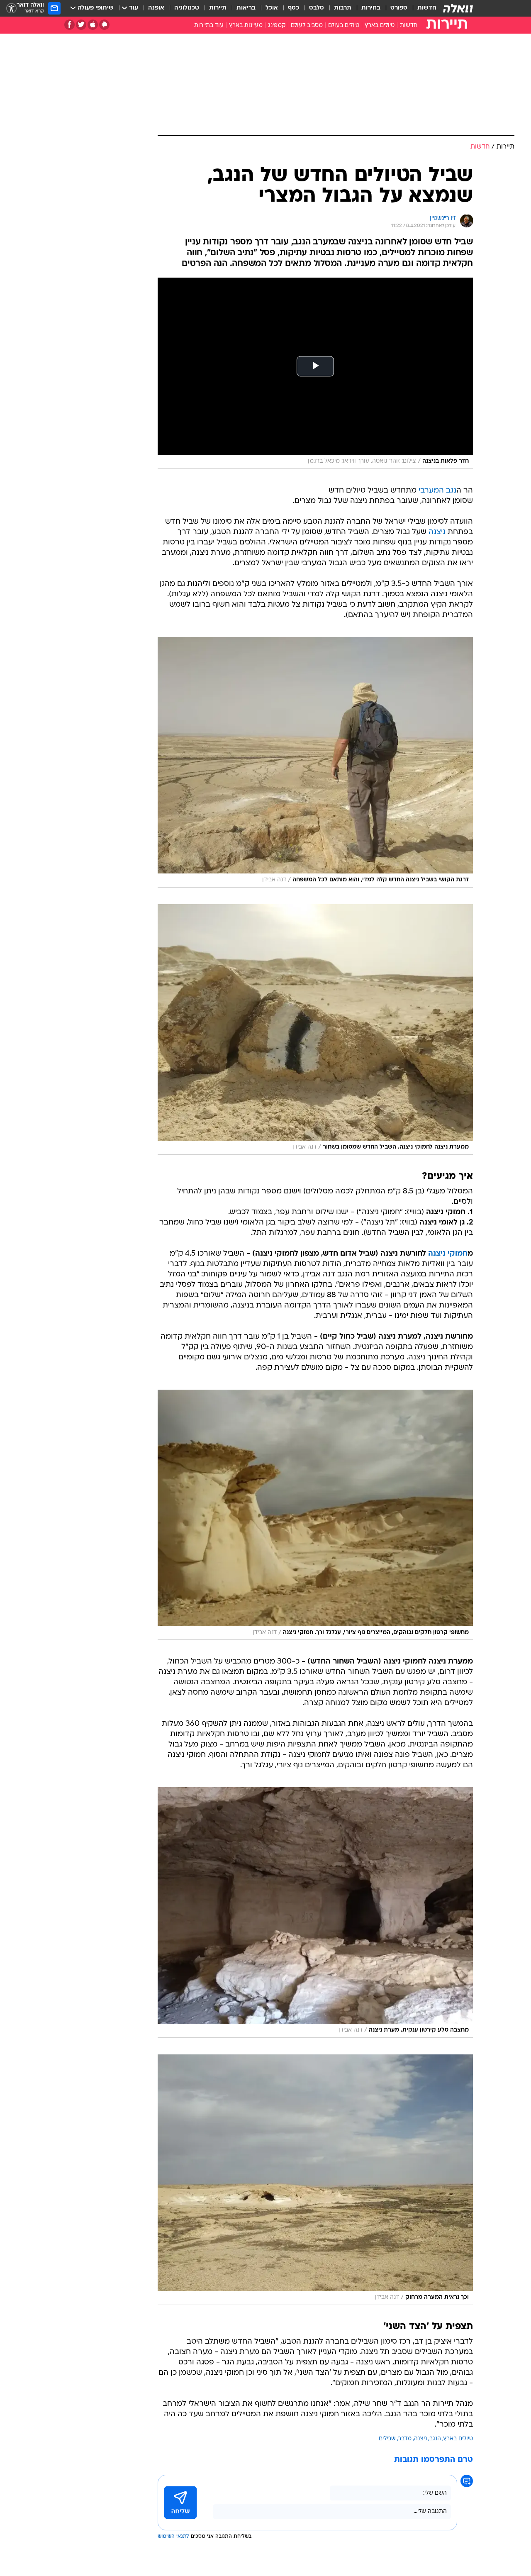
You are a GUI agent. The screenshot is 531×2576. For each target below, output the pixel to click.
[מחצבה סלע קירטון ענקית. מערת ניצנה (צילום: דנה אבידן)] (315, 1912)
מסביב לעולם (307, 26)
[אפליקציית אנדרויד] (104, 25)
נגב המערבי (437, 491)
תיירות (218, 8)
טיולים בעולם (344, 26)
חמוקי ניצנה (448, 1254)
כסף (294, 8)
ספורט (399, 8)
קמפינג (277, 26)
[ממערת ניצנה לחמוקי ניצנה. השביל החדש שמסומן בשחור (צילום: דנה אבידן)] (315, 1029)
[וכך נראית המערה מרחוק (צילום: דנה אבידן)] (315, 2180)
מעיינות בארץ (246, 26)
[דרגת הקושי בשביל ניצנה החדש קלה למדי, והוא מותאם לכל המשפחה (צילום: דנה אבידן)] (315, 762)
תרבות (343, 8)
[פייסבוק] (69, 25)
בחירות (371, 8)
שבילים (387, 2439)
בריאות (246, 8)
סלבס (317, 8)
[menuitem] (422, 8)
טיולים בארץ (380, 26)
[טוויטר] (81, 25)
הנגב (435, 2439)
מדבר (405, 2439)
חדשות (427, 8)
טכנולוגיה (187, 8)
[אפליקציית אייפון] (93, 25)
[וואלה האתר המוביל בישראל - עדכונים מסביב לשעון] (458, 8)
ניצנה (437, 532)
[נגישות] (11, 9)
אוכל (272, 8)
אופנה (156, 8)
